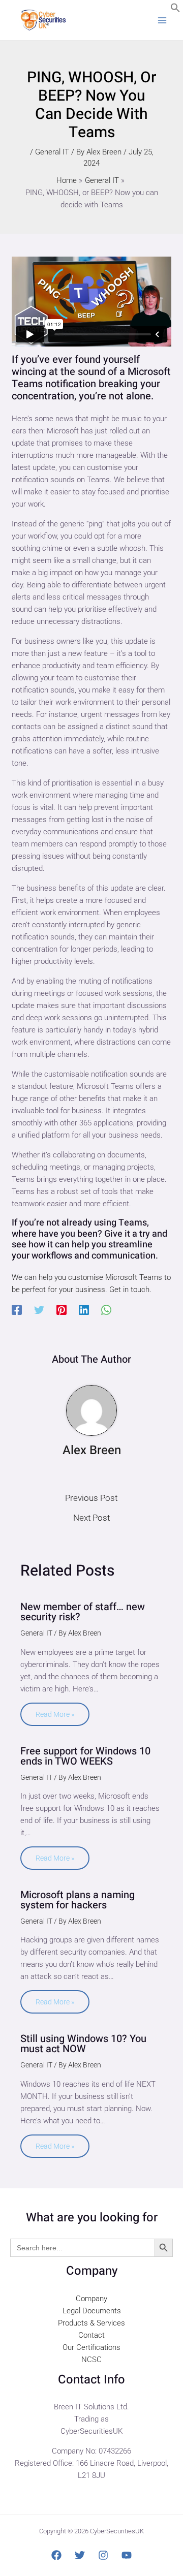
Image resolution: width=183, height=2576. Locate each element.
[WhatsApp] (106, 1310)
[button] (175, 10)
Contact (91, 2335)
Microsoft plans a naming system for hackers (78, 1900)
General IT (52, 152)
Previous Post (91, 1498)
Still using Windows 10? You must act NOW (83, 2044)
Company (91, 2299)
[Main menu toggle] (162, 20)
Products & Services (91, 2323)
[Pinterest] (62, 1310)
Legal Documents (92, 2311)
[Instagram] (103, 2555)
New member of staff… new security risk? (83, 1612)
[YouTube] (127, 2555)
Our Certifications (91, 2347)
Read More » (55, 1714)
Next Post (91, 1518)
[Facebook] (17, 1310)
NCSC (91, 2360)
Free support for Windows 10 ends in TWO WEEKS (85, 1756)
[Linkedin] (84, 1310)
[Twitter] (39, 1310)
